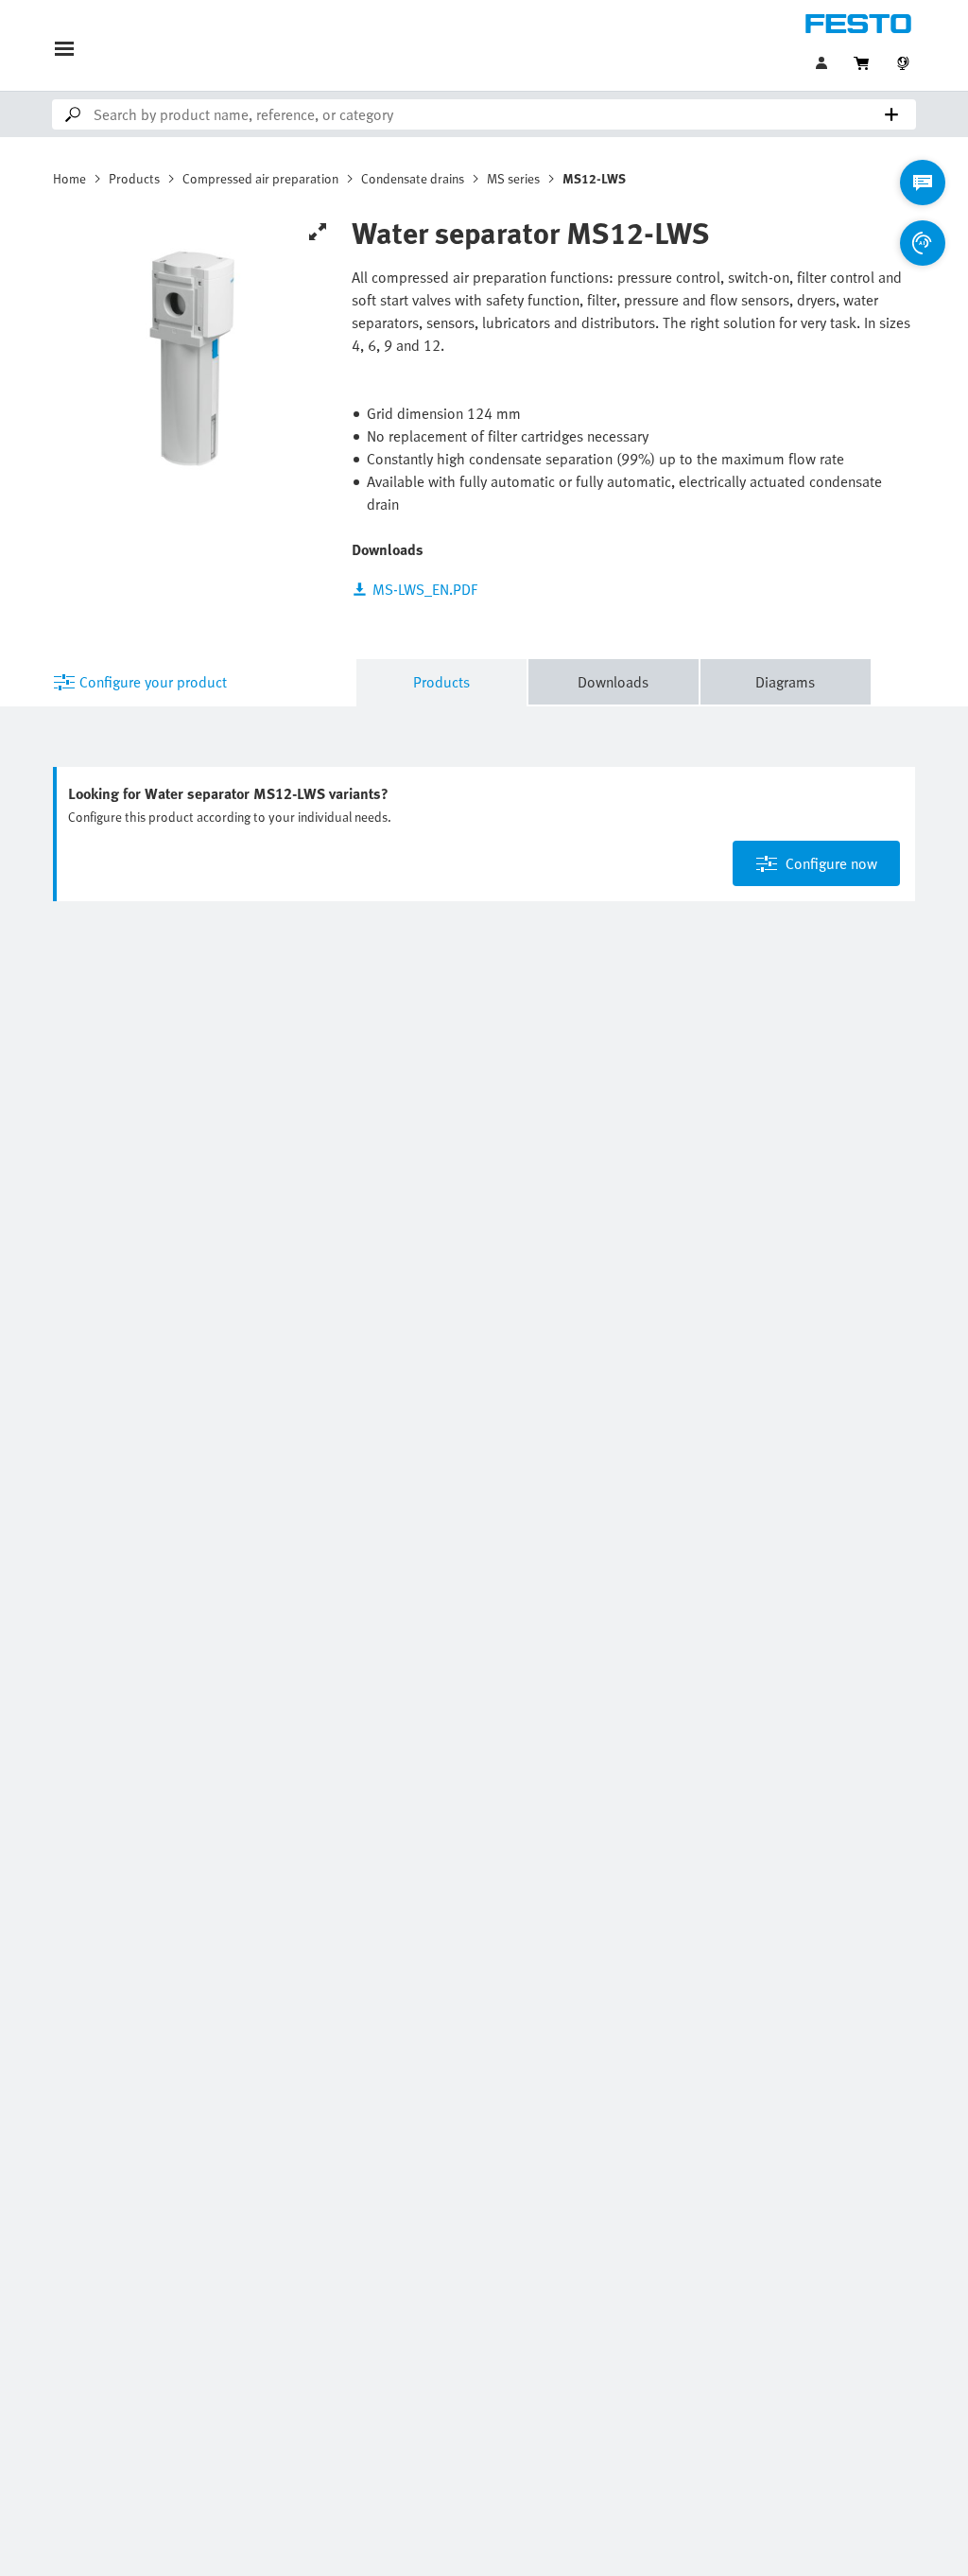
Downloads (613, 682)
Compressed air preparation (260, 178)
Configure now (831, 863)
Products (134, 178)
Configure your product (153, 682)
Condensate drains (413, 178)
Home (69, 178)
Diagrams (785, 682)
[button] (823, 63)
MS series (513, 178)
